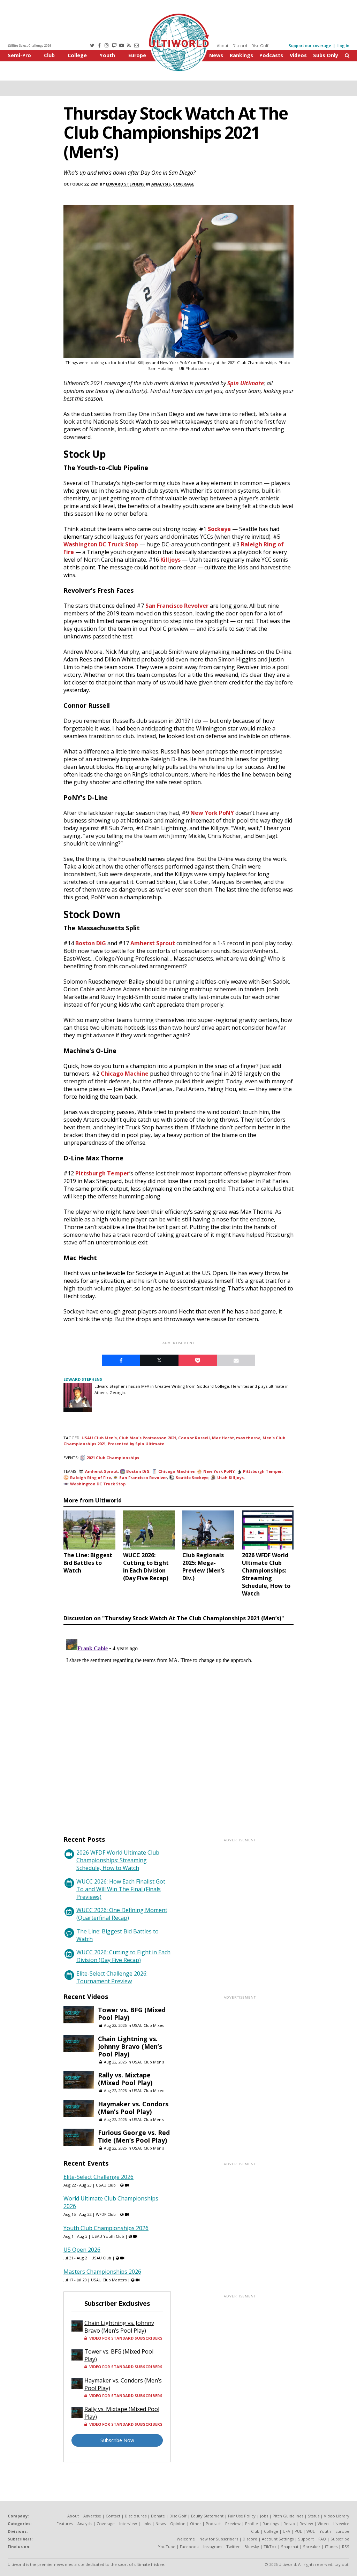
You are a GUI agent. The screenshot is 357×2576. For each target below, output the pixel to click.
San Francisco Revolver (177, 606)
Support (306, 2539)
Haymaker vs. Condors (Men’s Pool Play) (133, 2108)
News (216, 55)
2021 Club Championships (113, 1458)
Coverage (184, 184)
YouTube (167, 2547)
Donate (158, 2516)
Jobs (264, 2516)
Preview (233, 2524)
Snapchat (290, 2547)
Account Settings (278, 2539)
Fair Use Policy (242, 2516)
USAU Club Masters (109, 2280)
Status (314, 2516)
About (223, 46)
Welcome (186, 2539)
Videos (298, 55)
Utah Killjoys (230, 1478)
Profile (252, 2524)
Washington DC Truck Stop (101, 544)
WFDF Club (106, 2214)
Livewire (341, 2524)
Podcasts (271, 55)
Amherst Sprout (153, 943)
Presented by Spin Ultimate (136, 1444)
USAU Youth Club (108, 2236)
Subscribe (340, 2539)
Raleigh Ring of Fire (90, 1478)
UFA (286, 2531)
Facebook (189, 2547)
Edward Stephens (125, 184)
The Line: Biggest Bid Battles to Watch (117, 1935)
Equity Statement (207, 2516)
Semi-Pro (19, 55)
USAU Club (106, 2185)
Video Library (337, 2516)
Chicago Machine (125, 1074)
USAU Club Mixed (148, 2025)
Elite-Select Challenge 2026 (31, 46)
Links (146, 2524)
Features (65, 2524)
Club (49, 55)
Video (323, 2524)
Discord (240, 46)
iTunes (331, 2547)
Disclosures (136, 2516)
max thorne (248, 1438)
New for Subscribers (219, 2539)
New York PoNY (212, 813)
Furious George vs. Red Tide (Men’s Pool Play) (134, 2136)
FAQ (322, 2539)
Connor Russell (194, 1438)
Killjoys (170, 560)
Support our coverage (310, 46)
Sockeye (219, 529)
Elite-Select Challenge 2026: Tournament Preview (112, 1977)
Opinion (178, 2524)
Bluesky (252, 2547)
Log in (343, 46)
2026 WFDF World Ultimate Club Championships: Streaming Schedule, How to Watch (118, 1860)
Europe (137, 55)
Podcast (213, 2524)
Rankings (241, 55)
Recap (289, 2524)
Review (306, 2524)
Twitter (233, 2547)
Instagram (212, 2547)
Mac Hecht (223, 1438)
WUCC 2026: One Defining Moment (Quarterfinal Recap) (122, 1914)
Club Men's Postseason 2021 (147, 1438)
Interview (128, 2524)
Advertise (92, 2516)
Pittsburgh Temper (102, 1173)
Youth (107, 55)
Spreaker (312, 2547)
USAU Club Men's (99, 1438)
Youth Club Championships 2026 (106, 2228)
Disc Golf (260, 46)
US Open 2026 (82, 2250)
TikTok (270, 2547)
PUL (298, 2531)
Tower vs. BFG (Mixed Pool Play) (132, 2014)
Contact (113, 2516)
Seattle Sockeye (192, 1478)
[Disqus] (178, 1723)
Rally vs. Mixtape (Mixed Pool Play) (125, 2079)
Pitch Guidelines (288, 2516)
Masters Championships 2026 (102, 2272)
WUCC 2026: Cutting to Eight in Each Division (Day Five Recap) (123, 1956)
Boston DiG (91, 943)
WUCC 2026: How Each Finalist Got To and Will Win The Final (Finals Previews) (121, 1889)
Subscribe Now (117, 2440)
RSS (346, 2547)
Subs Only (326, 55)
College (77, 55)
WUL (311, 2531)
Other (196, 2524)
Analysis (161, 184)
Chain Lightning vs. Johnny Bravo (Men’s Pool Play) (130, 2046)
